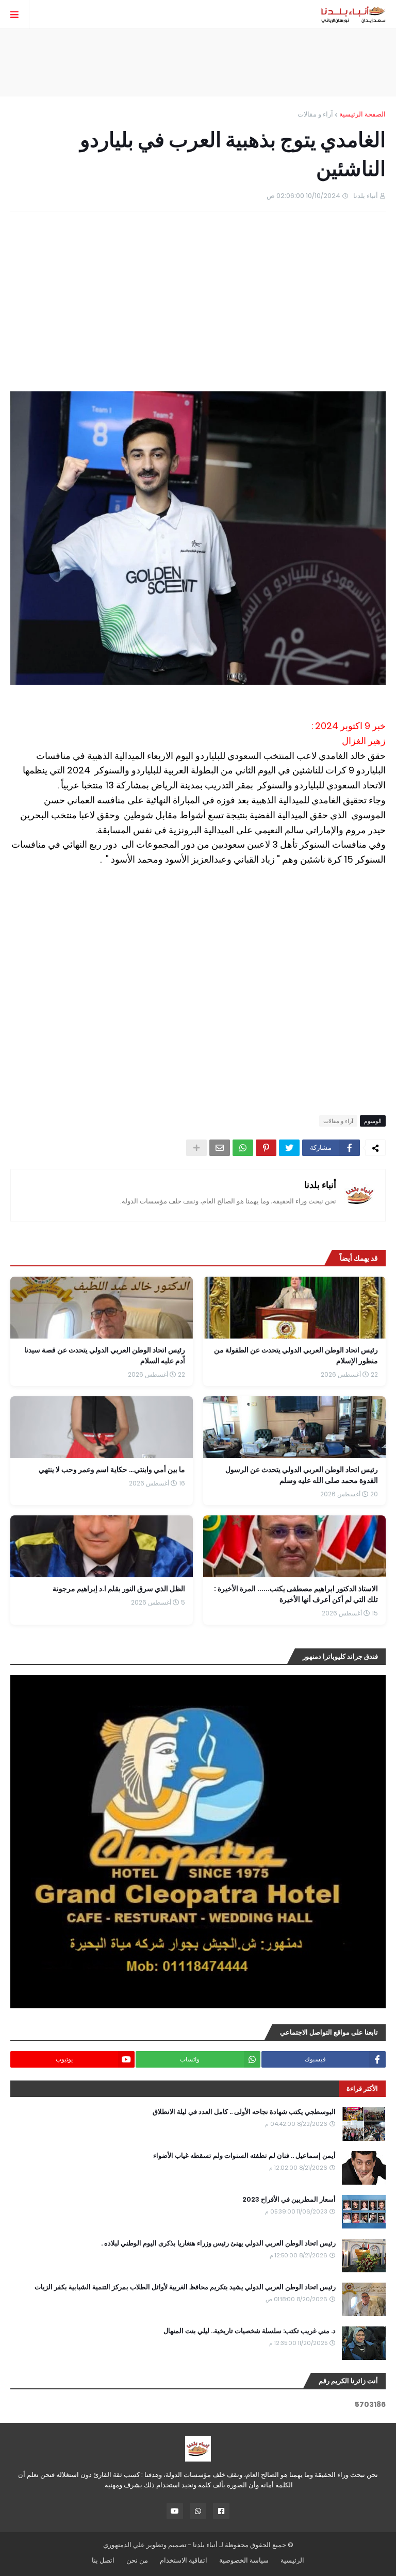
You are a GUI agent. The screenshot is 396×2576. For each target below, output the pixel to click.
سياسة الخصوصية (244, 2560)
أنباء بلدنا (320, 1185)
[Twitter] (289, 1148)
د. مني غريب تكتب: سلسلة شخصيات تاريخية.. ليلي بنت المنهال (250, 2331)
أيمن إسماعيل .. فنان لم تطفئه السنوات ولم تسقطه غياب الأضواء (244, 2156)
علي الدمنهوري (124, 2545)
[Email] (220, 1148)
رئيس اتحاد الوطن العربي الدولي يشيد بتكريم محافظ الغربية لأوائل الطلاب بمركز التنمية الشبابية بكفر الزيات (185, 2287)
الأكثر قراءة (362, 2088)
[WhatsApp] (243, 1148)
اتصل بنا (103, 2560)
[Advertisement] (198, 62)
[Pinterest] (266, 1148)
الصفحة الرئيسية (362, 114)
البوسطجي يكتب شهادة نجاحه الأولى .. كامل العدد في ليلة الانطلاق (244, 2112)
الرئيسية (292, 2560)
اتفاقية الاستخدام (184, 2560)
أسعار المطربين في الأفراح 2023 (289, 2200)
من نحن (137, 2560)
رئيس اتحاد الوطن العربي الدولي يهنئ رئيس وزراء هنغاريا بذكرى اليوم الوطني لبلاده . (218, 2243)
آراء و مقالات (315, 114)
